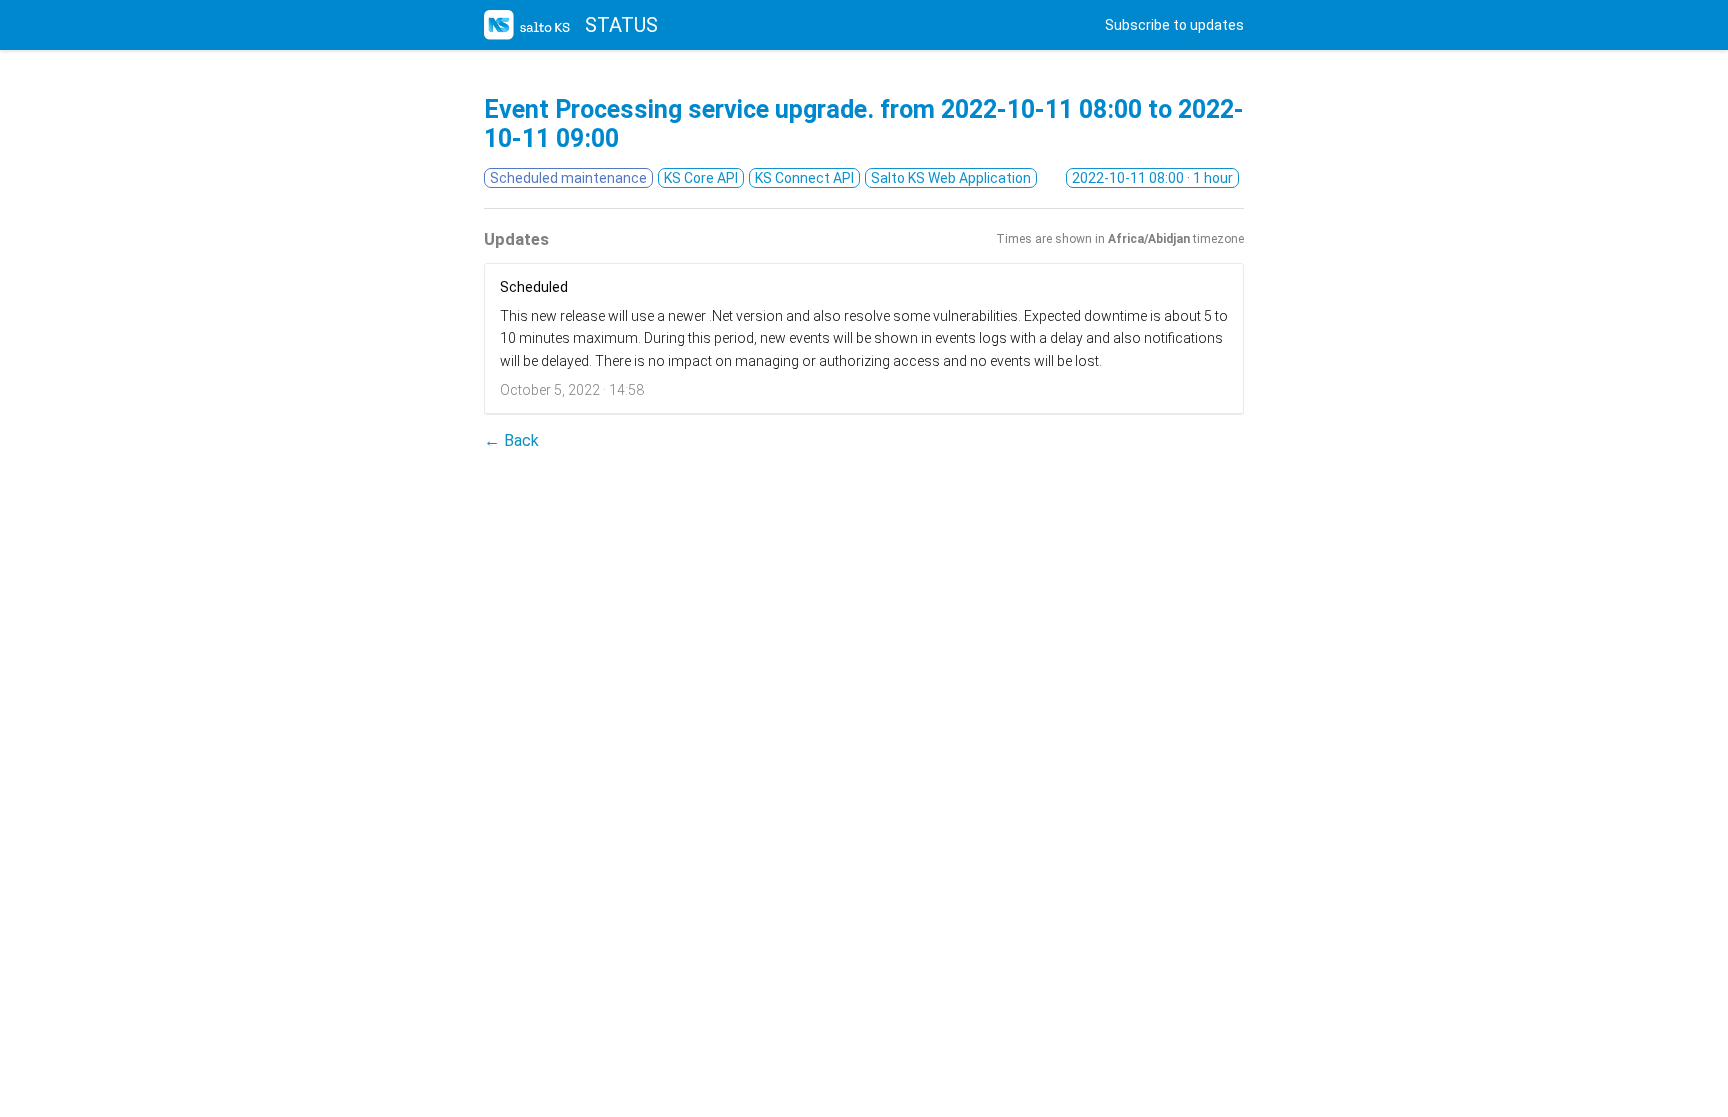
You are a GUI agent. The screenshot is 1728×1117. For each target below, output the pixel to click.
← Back (511, 440)
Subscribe (1174, 25)
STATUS (621, 25)
